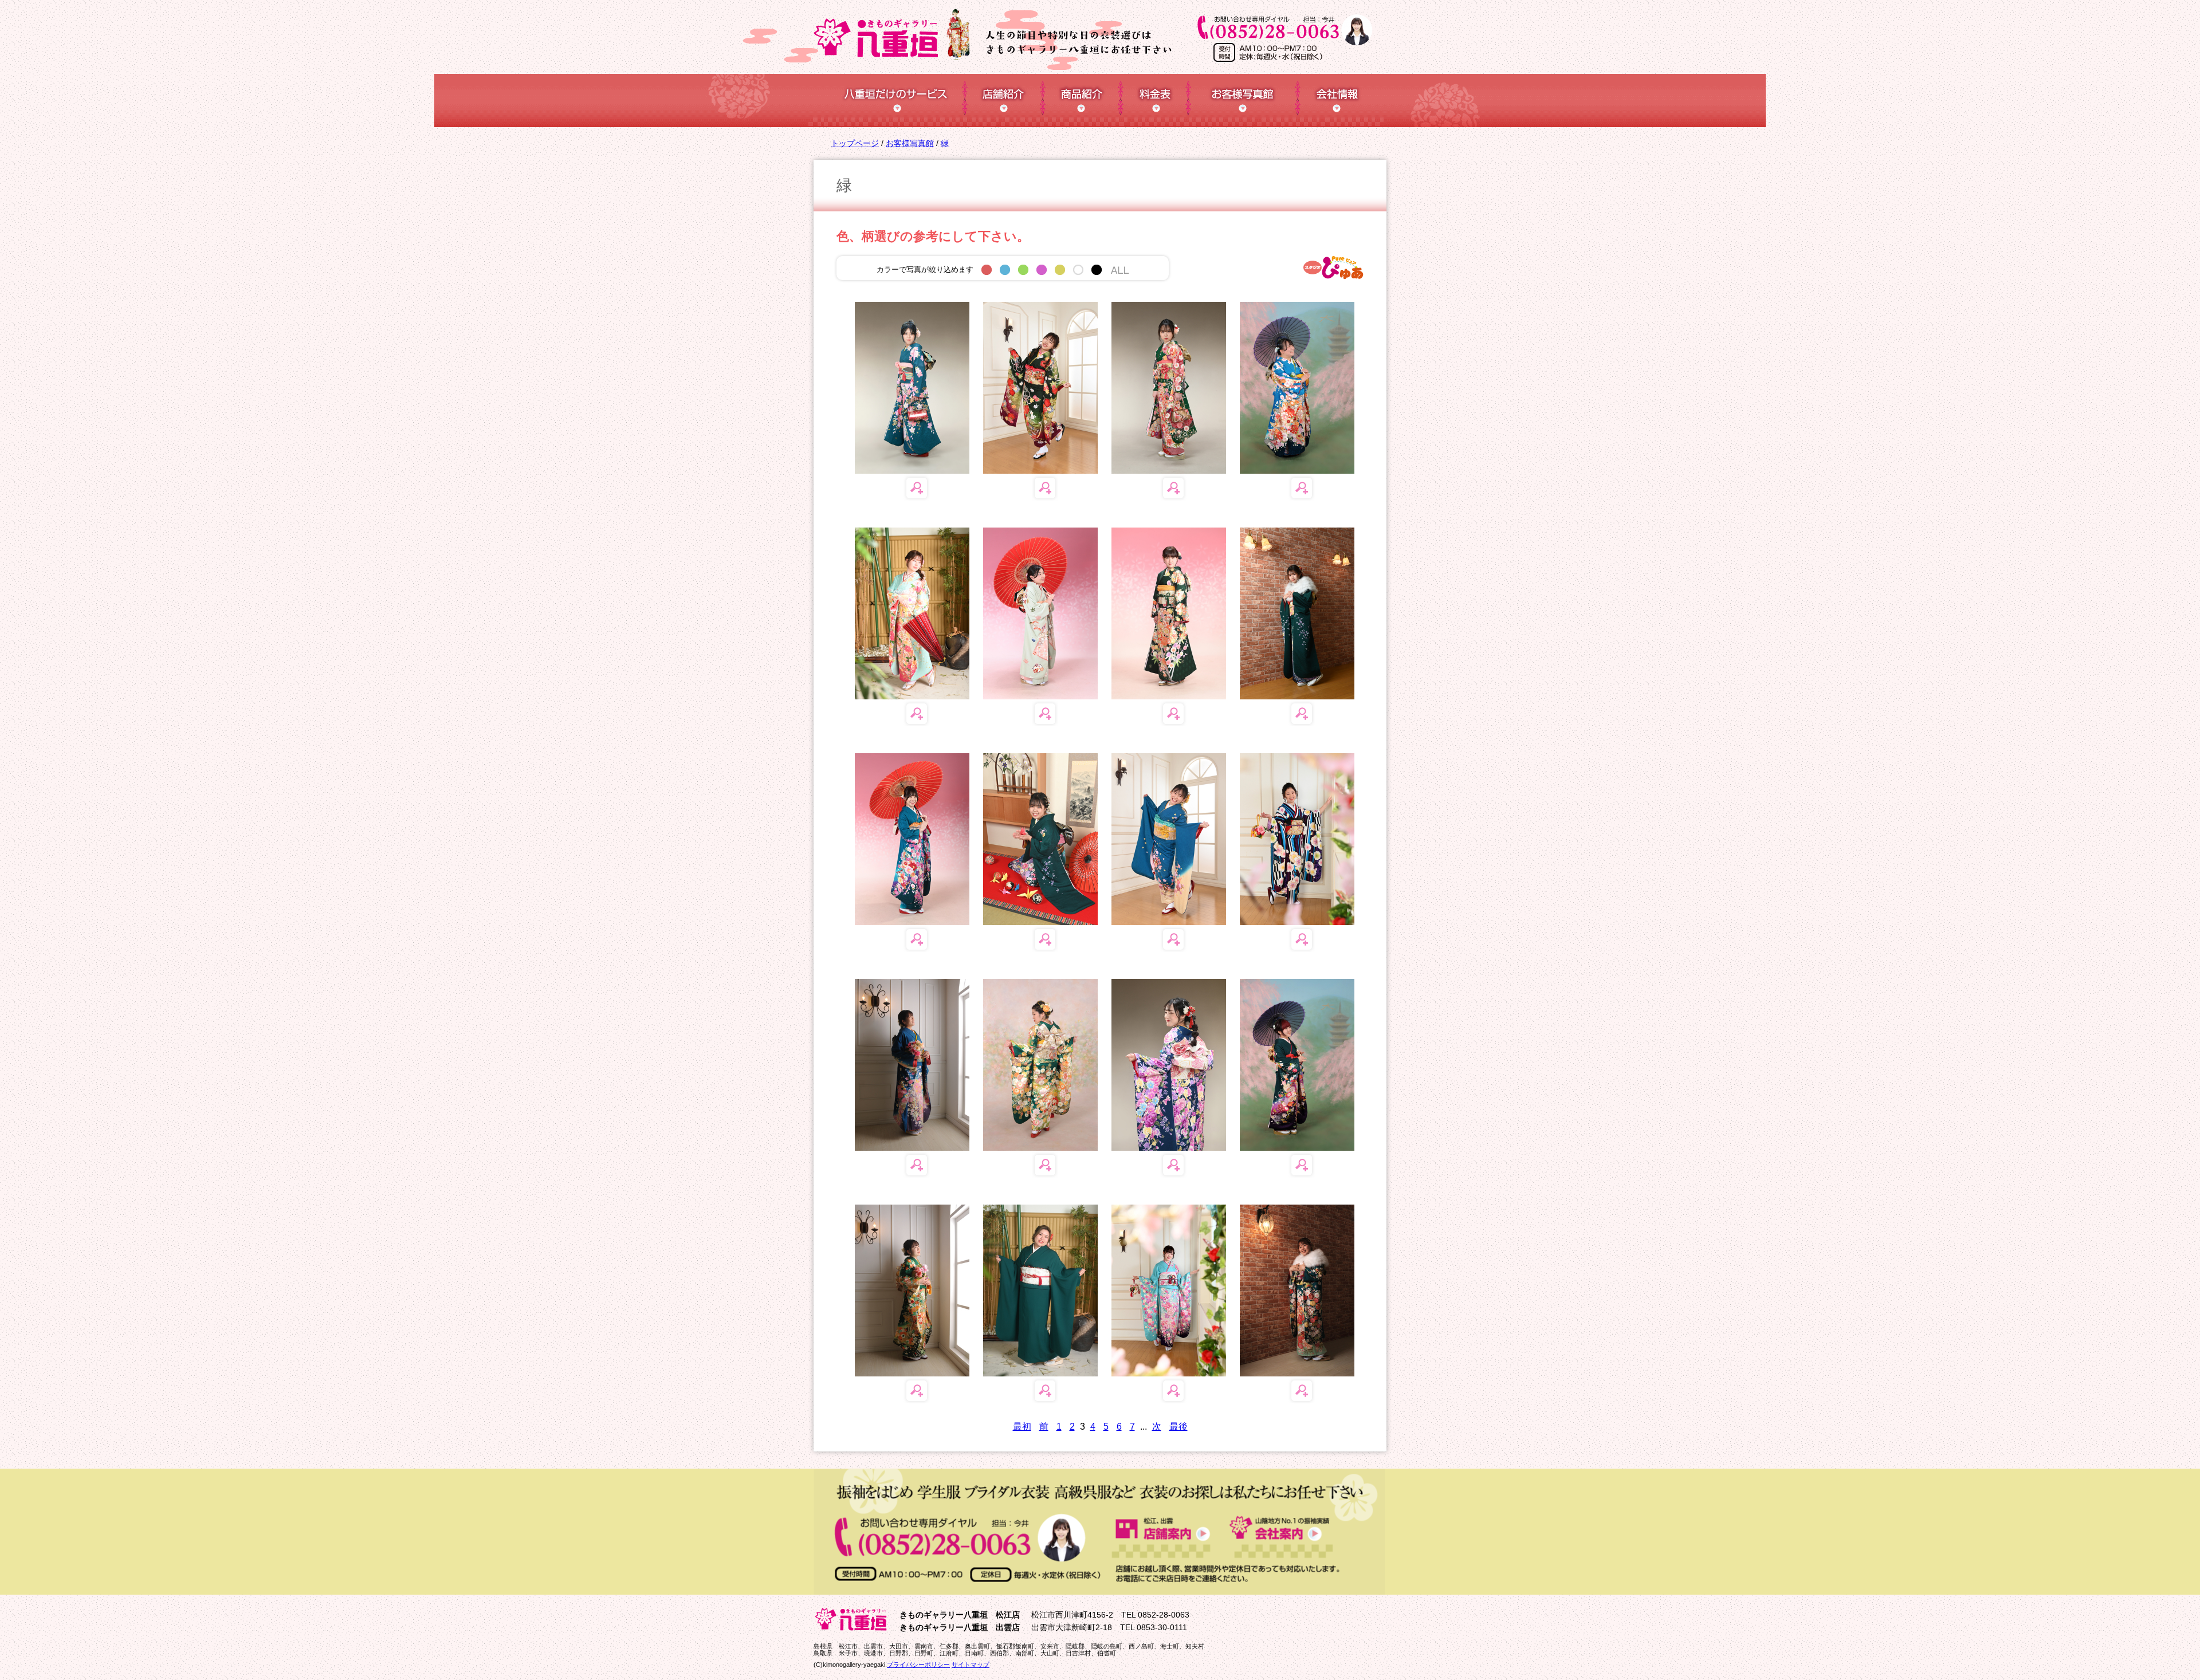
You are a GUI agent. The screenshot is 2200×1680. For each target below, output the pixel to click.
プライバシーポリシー (918, 1665)
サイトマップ (971, 1665)
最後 (1178, 1427)
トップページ (855, 143)
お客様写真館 (910, 143)
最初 (1022, 1427)
